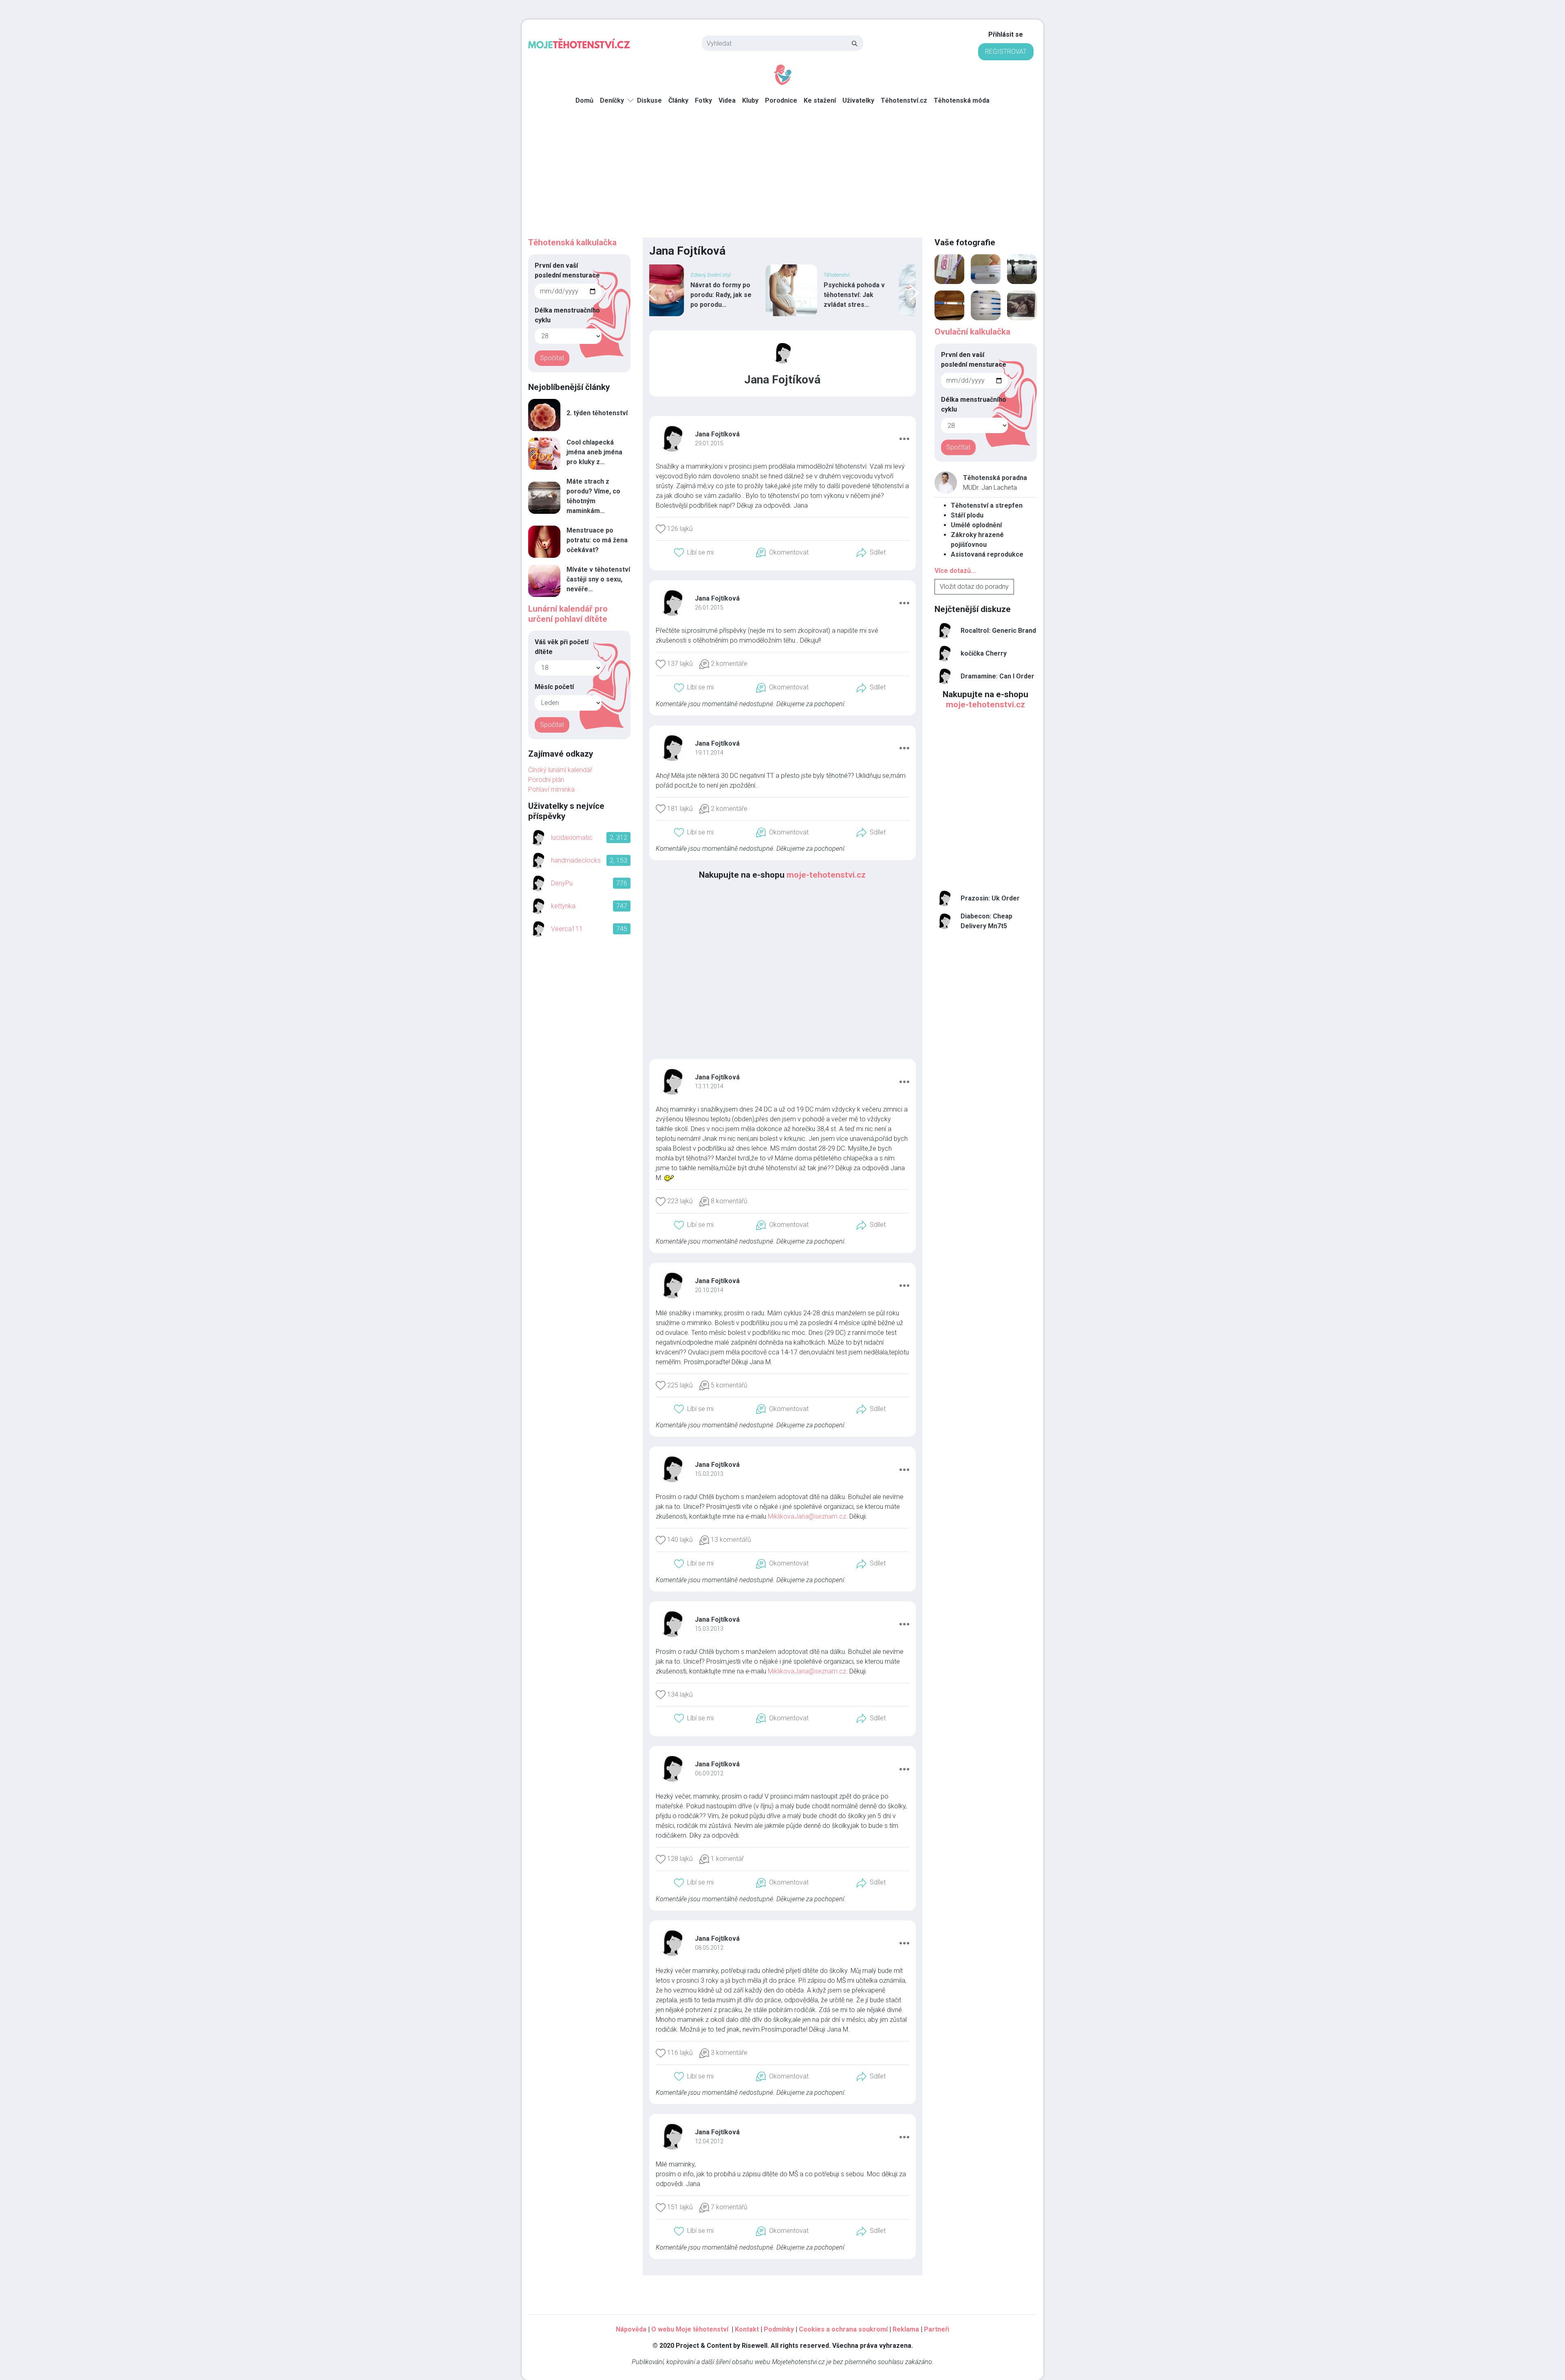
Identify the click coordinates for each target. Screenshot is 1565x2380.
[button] (904, 438)
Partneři (937, 2329)
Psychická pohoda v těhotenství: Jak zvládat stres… (741, 295)
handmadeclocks (576, 860)
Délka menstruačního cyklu (567, 315)
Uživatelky (858, 100)
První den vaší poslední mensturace (567, 270)
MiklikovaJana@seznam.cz (807, 1516)
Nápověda (631, 2329)
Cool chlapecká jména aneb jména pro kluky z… (594, 452)
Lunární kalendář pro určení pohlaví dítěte (568, 614)
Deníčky (612, 100)
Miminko (853, 275)
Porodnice (781, 100)
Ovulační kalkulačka (972, 332)
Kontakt (747, 2329)
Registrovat (1006, 52)
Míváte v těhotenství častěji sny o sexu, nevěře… (598, 579)
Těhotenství (723, 275)
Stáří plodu (967, 515)
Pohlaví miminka (551, 789)
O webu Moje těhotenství (691, 2329)
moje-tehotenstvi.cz (826, 875)
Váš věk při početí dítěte (562, 647)
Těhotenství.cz (904, 100)
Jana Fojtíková (717, 434)
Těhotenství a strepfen (987, 505)
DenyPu (562, 883)
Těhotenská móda (962, 100)
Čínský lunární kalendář (560, 770)
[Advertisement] (782, 176)
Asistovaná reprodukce (987, 554)
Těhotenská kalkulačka (572, 242)
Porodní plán (546, 780)
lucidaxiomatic (572, 838)
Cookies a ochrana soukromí (843, 2329)
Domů (584, 100)
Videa (727, 100)
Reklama (906, 2329)
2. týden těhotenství (597, 413)
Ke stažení (820, 100)
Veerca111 (567, 929)
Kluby (750, 100)
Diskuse (649, 100)
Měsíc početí (554, 687)
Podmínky (779, 2329)
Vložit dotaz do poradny (974, 587)
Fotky (703, 100)
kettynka (563, 906)
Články (678, 100)
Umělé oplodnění (976, 525)
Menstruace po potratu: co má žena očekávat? (597, 540)
